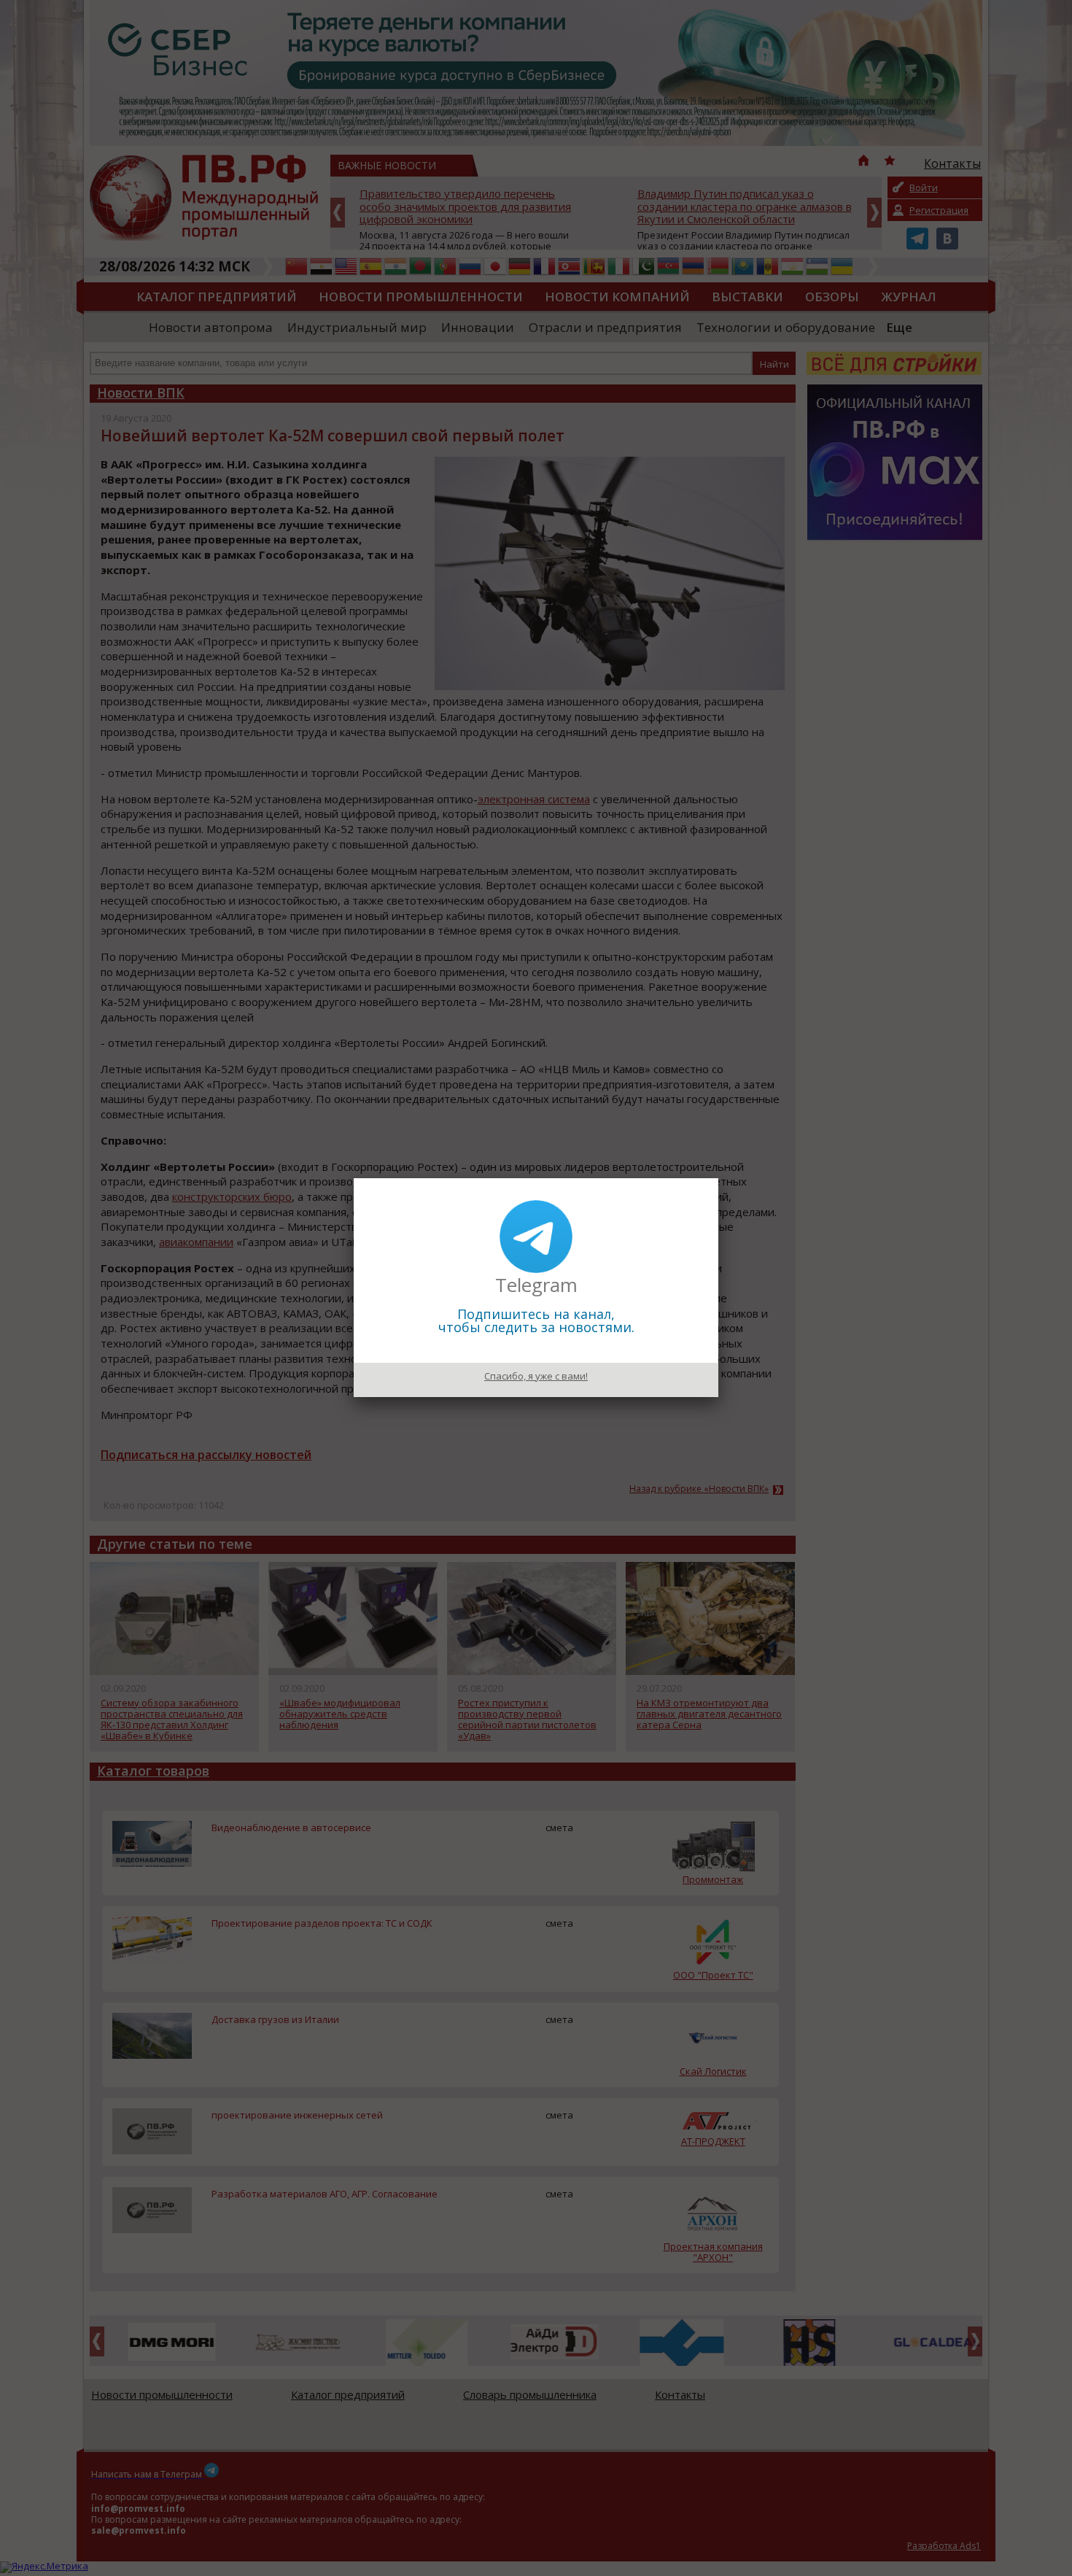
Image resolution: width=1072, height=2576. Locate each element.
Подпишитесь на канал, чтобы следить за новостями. (536, 1320)
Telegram (536, 1285)
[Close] (718, 1178)
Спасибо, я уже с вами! (536, 1376)
